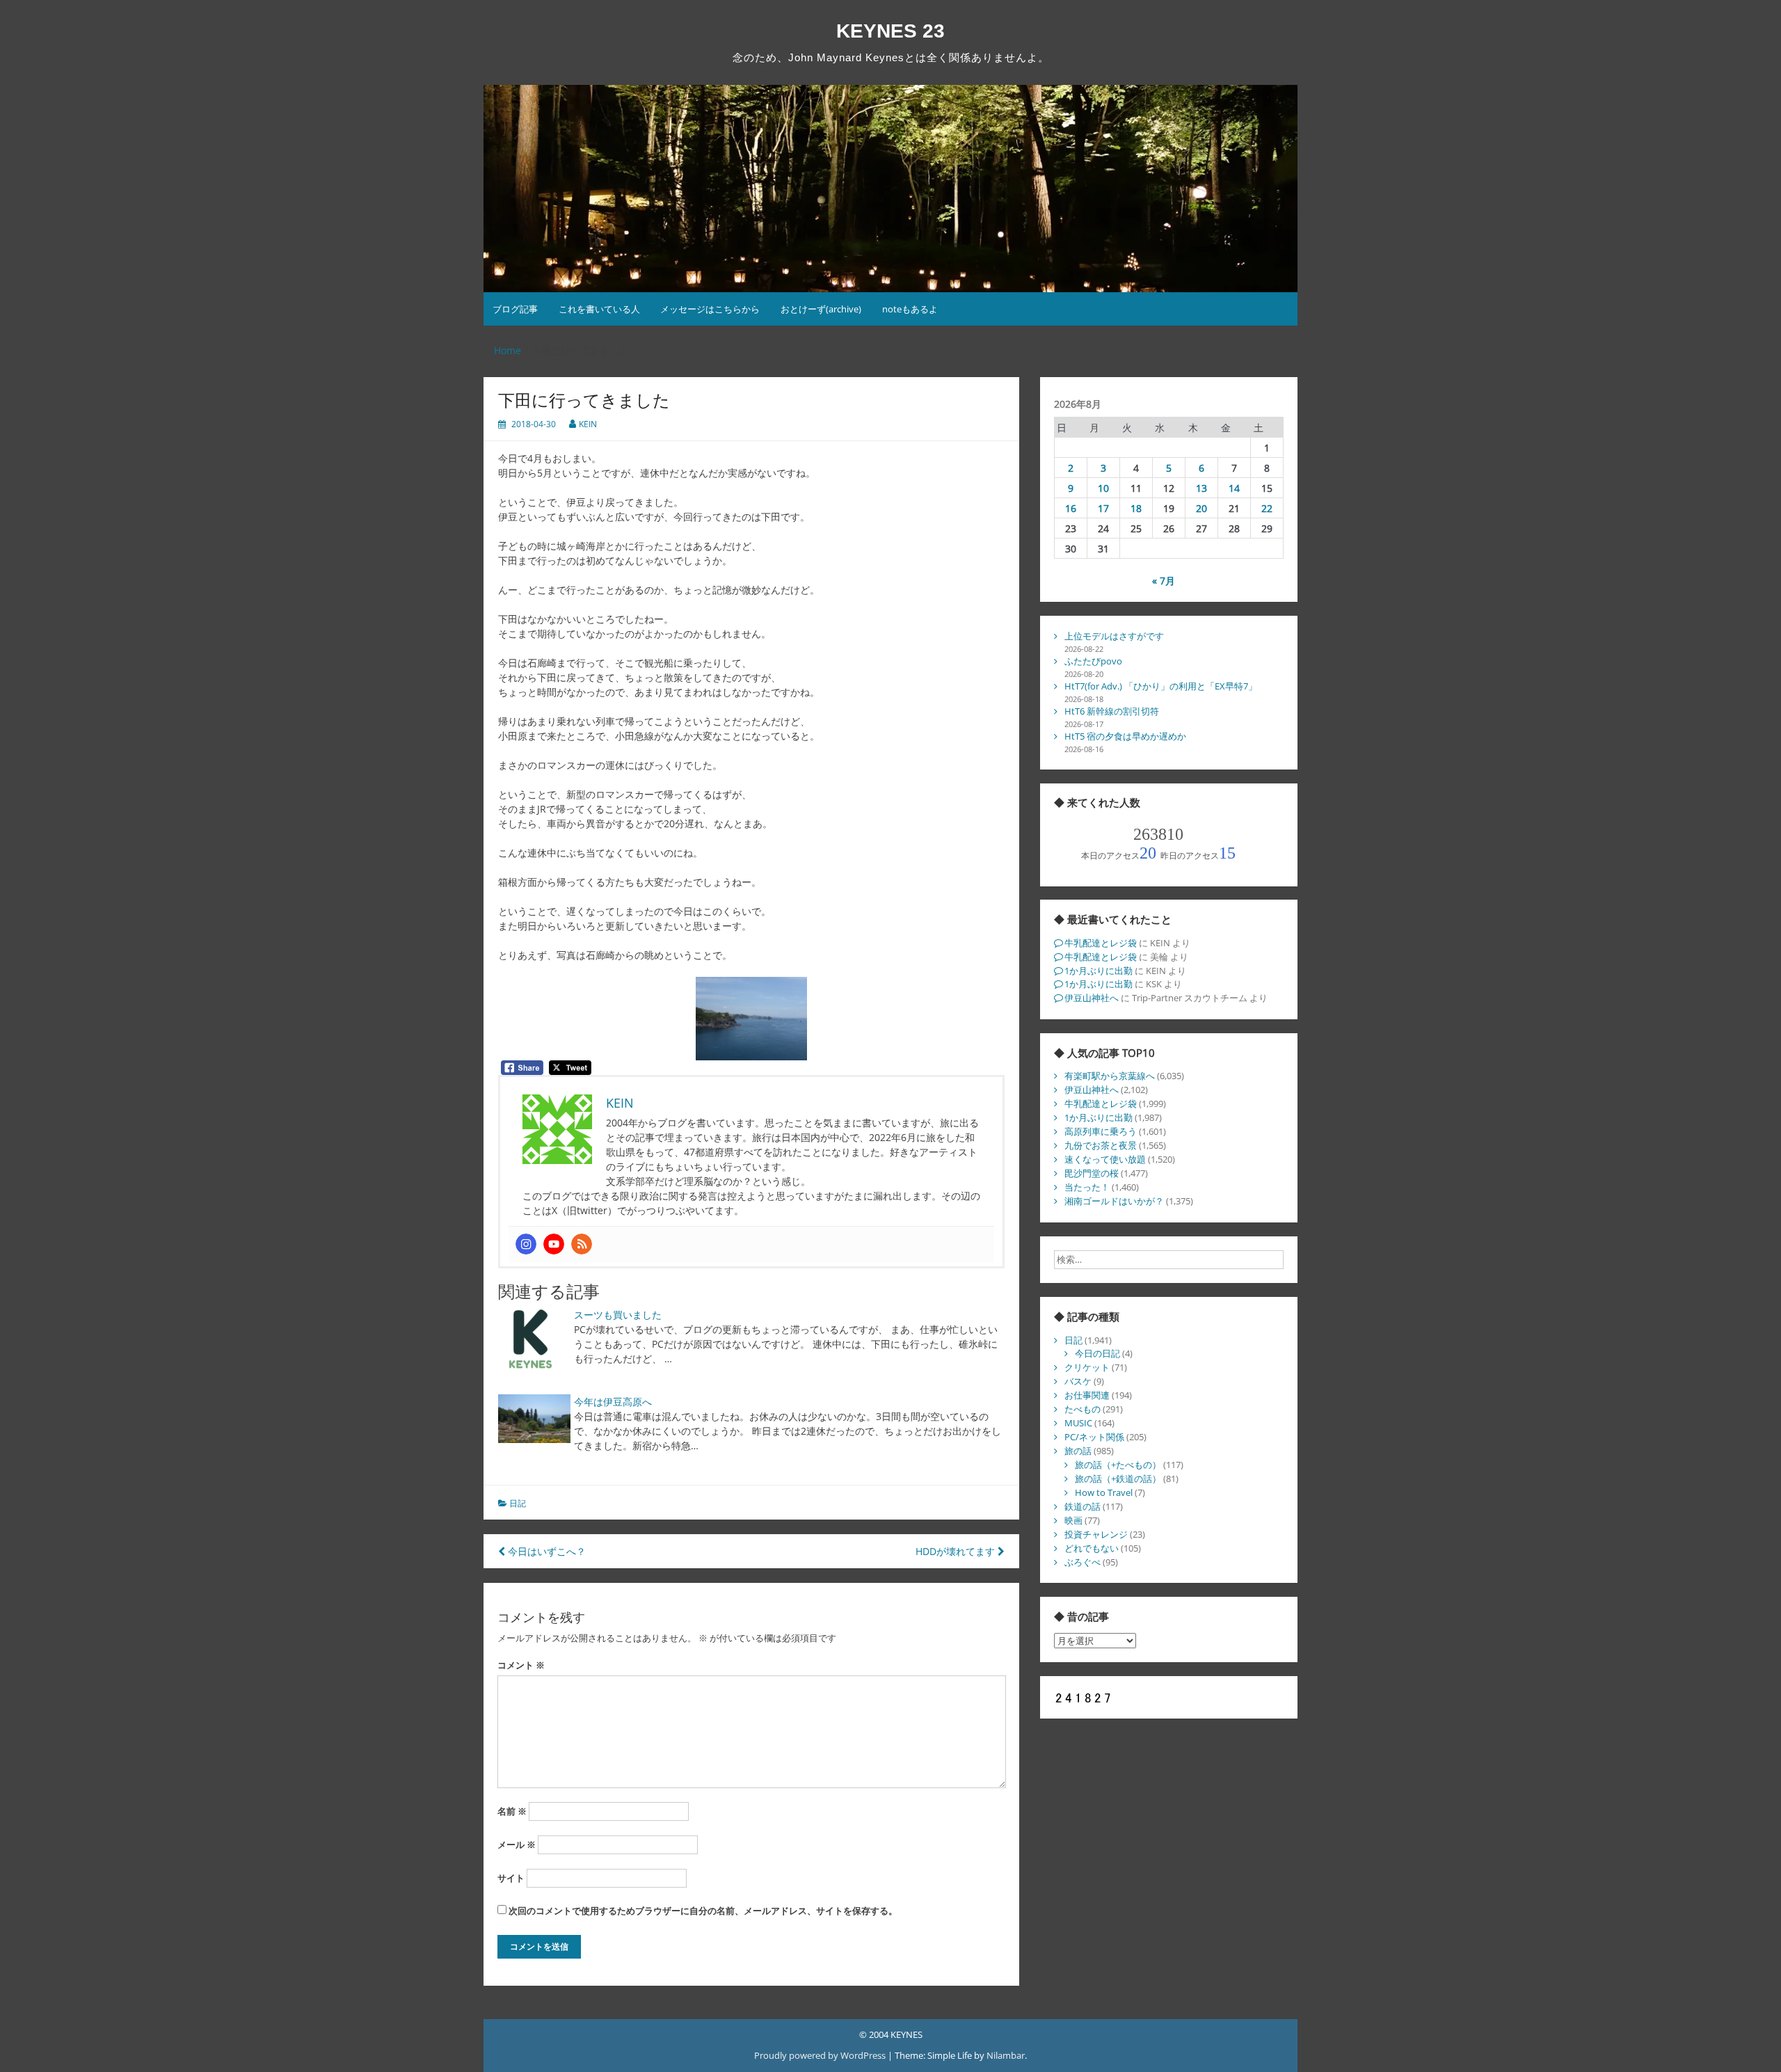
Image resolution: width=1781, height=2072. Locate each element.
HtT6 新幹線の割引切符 (1112, 711)
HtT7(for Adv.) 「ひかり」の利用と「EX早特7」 (1161, 686)
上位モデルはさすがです (1114, 636)
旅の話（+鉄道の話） (1118, 1479)
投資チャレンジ (1096, 1534)
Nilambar (1006, 2055)
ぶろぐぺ (1083, 1562)
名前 (512, 1811)
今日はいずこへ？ (545, 1551)
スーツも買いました (618, 1315)
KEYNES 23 (890, 31)
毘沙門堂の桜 (1092, 1173)
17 (1103, 508)
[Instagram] (526, 1244)
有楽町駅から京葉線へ (1110, 1076)
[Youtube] (554, 1244)
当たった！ (1087, 1187)
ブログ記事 (515, 309)
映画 (1073, 1520)
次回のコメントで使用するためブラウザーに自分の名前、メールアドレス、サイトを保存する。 (703, 1911)
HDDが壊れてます (957, 1551)
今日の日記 (1097, 1353)
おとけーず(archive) (821, 309)
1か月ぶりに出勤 (1099, 971)
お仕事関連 (1087, 1395)
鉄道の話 (1083, 1506)
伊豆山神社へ (1092, 998)
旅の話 (1078, 1451)
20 (1201, 508)
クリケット (1087, 1367)
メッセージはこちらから (710, 309)
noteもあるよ (910, 309)
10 (1103, 488)
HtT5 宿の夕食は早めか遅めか (1125, 736)
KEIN (588, 424)
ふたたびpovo (1093, 661)
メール (517, 1844)
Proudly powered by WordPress (821, 2055)
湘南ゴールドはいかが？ (1114, 1201)
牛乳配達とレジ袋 (1101, 943)
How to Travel (1104, 1492)
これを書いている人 (599, 309)
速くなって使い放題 (1105, 1159)
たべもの (1083, 1409)
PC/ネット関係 (1094, 1437)
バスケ (1078, 1381)
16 (1071, 508)
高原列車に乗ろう (1101, 1131)
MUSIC (1078, 1423)
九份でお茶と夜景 (1101, 1145)
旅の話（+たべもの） (1118, 1465)
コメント (521, 1665)
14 (1234, 488)
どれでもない (1092, 1548)
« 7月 (1164, 581)
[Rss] (582, 1244)
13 (1201, 488)
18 (1136, 508)
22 (1267, 508)
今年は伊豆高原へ (613, 1402)
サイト (511, 1878)
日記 (518, 1503)
